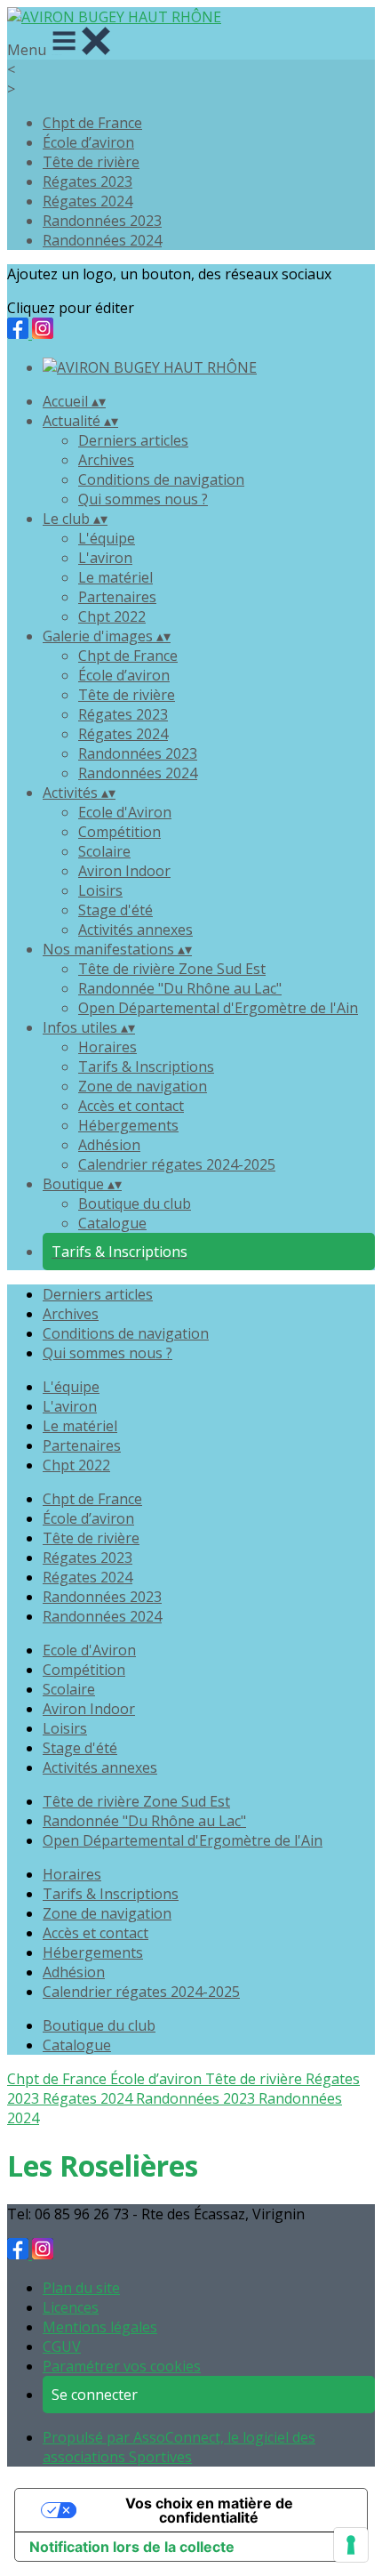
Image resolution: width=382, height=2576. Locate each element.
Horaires (107, 1047)
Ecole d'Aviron (125, 812)
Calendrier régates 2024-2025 (177, 1164)
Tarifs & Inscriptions (146, 1067)
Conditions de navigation (161, 479)
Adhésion (109, 1145)
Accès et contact (131, 1106)
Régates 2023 (88, 181)
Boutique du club (135, 1203)
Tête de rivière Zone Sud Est (172, 969)
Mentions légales (100, 2327)
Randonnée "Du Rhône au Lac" (180, 988)
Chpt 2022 (112, 616)
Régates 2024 (88, 201)
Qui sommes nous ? (143, 499)
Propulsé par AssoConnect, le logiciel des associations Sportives (179, 2447)
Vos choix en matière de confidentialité (209, 2510)
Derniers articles (133, 440)
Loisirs (100, 890)
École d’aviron (88, 142)
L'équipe (107, 538)
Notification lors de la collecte (132, 2547)
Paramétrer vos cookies (122, 2366)
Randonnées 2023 (102, 221)
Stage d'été (115, 910)
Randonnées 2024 (102, 240)
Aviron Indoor (124, 871)
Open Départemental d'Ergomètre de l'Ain (218, 1008)
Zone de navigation (143, 1086)
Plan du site (81, 2288)
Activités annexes (135, 930)
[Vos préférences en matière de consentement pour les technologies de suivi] (351, 2545)
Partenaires (117, 597)
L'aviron (105, 558)
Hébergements (128, 1125)
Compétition (119, 832)
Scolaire (104, 851)
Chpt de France (92, 123)
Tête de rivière (91, 162)
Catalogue (112, 1223)
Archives (106, 460)
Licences (71, 2307)
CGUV (62, 2347)
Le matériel (115, 577)
